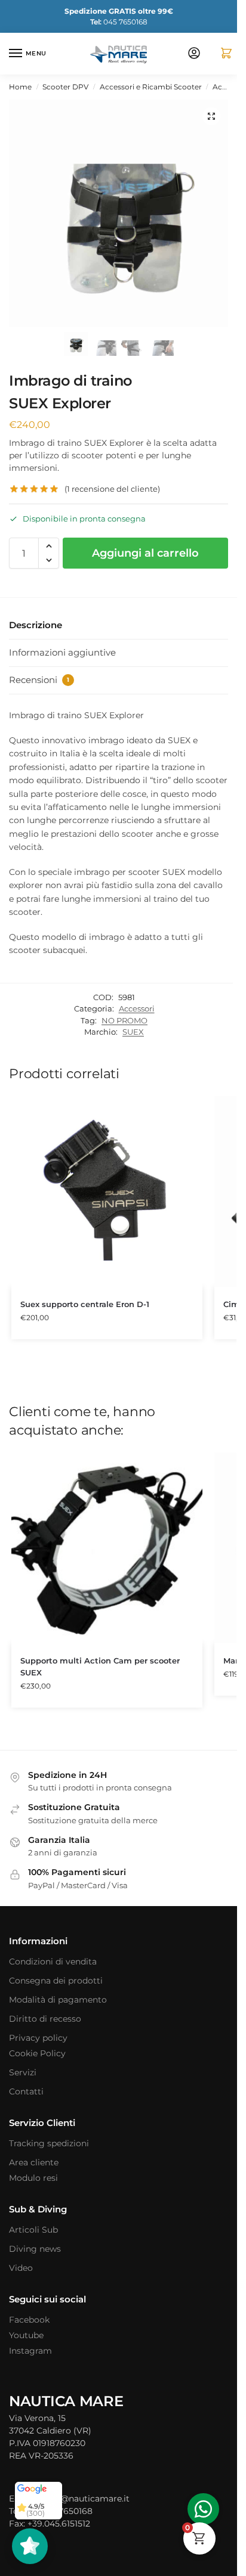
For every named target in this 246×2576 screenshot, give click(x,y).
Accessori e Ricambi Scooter (151, 87)
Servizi (23, 2072)
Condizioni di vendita (53, 1962)
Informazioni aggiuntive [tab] (62, 652)
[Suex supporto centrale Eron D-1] (107, 1191)
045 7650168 (119, 22)
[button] (222, 54)
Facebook (29, 2320)
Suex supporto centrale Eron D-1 (85, 1304)
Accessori (137, 1008)
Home (20, 87)
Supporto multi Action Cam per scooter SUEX (100, 1666)
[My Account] (194, 54)
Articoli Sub (33, 2230)
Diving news (35, 2249)
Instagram (30, 2351)
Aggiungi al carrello (145, 553)
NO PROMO (124, 1020)
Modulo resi (33, 2178)
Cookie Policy (37, 2053)
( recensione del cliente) (112, 489)
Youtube (26, 2335)
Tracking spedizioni (49, 2143)
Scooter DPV (65, 87)
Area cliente (34, 2162)
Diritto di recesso (45, 2019)
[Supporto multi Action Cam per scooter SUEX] (107, 1548)
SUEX (133, 1032)
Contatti (26, 2091)
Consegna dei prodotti (56, 1981)
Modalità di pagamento (58, 2000)
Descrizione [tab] (36, 625)
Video (21, 2268)
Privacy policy (38, 2038)
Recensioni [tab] (39, 680)
